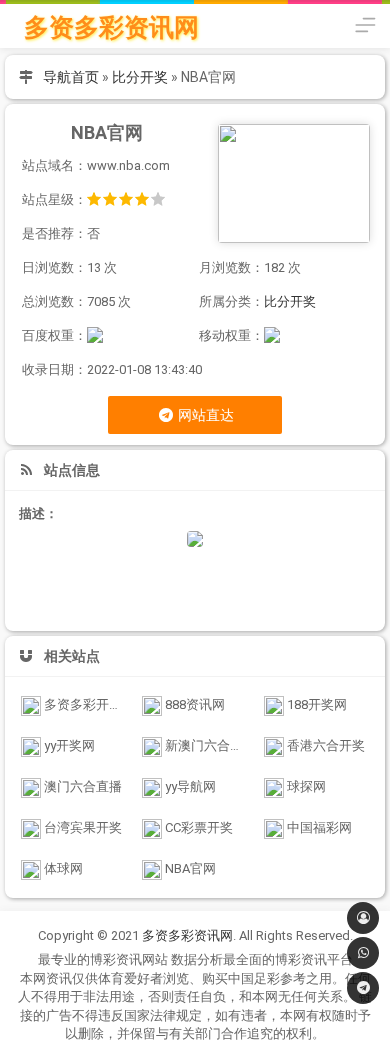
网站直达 (204, 415)
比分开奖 (140, 77)
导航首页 (71, 77)
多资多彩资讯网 (111, 27)
